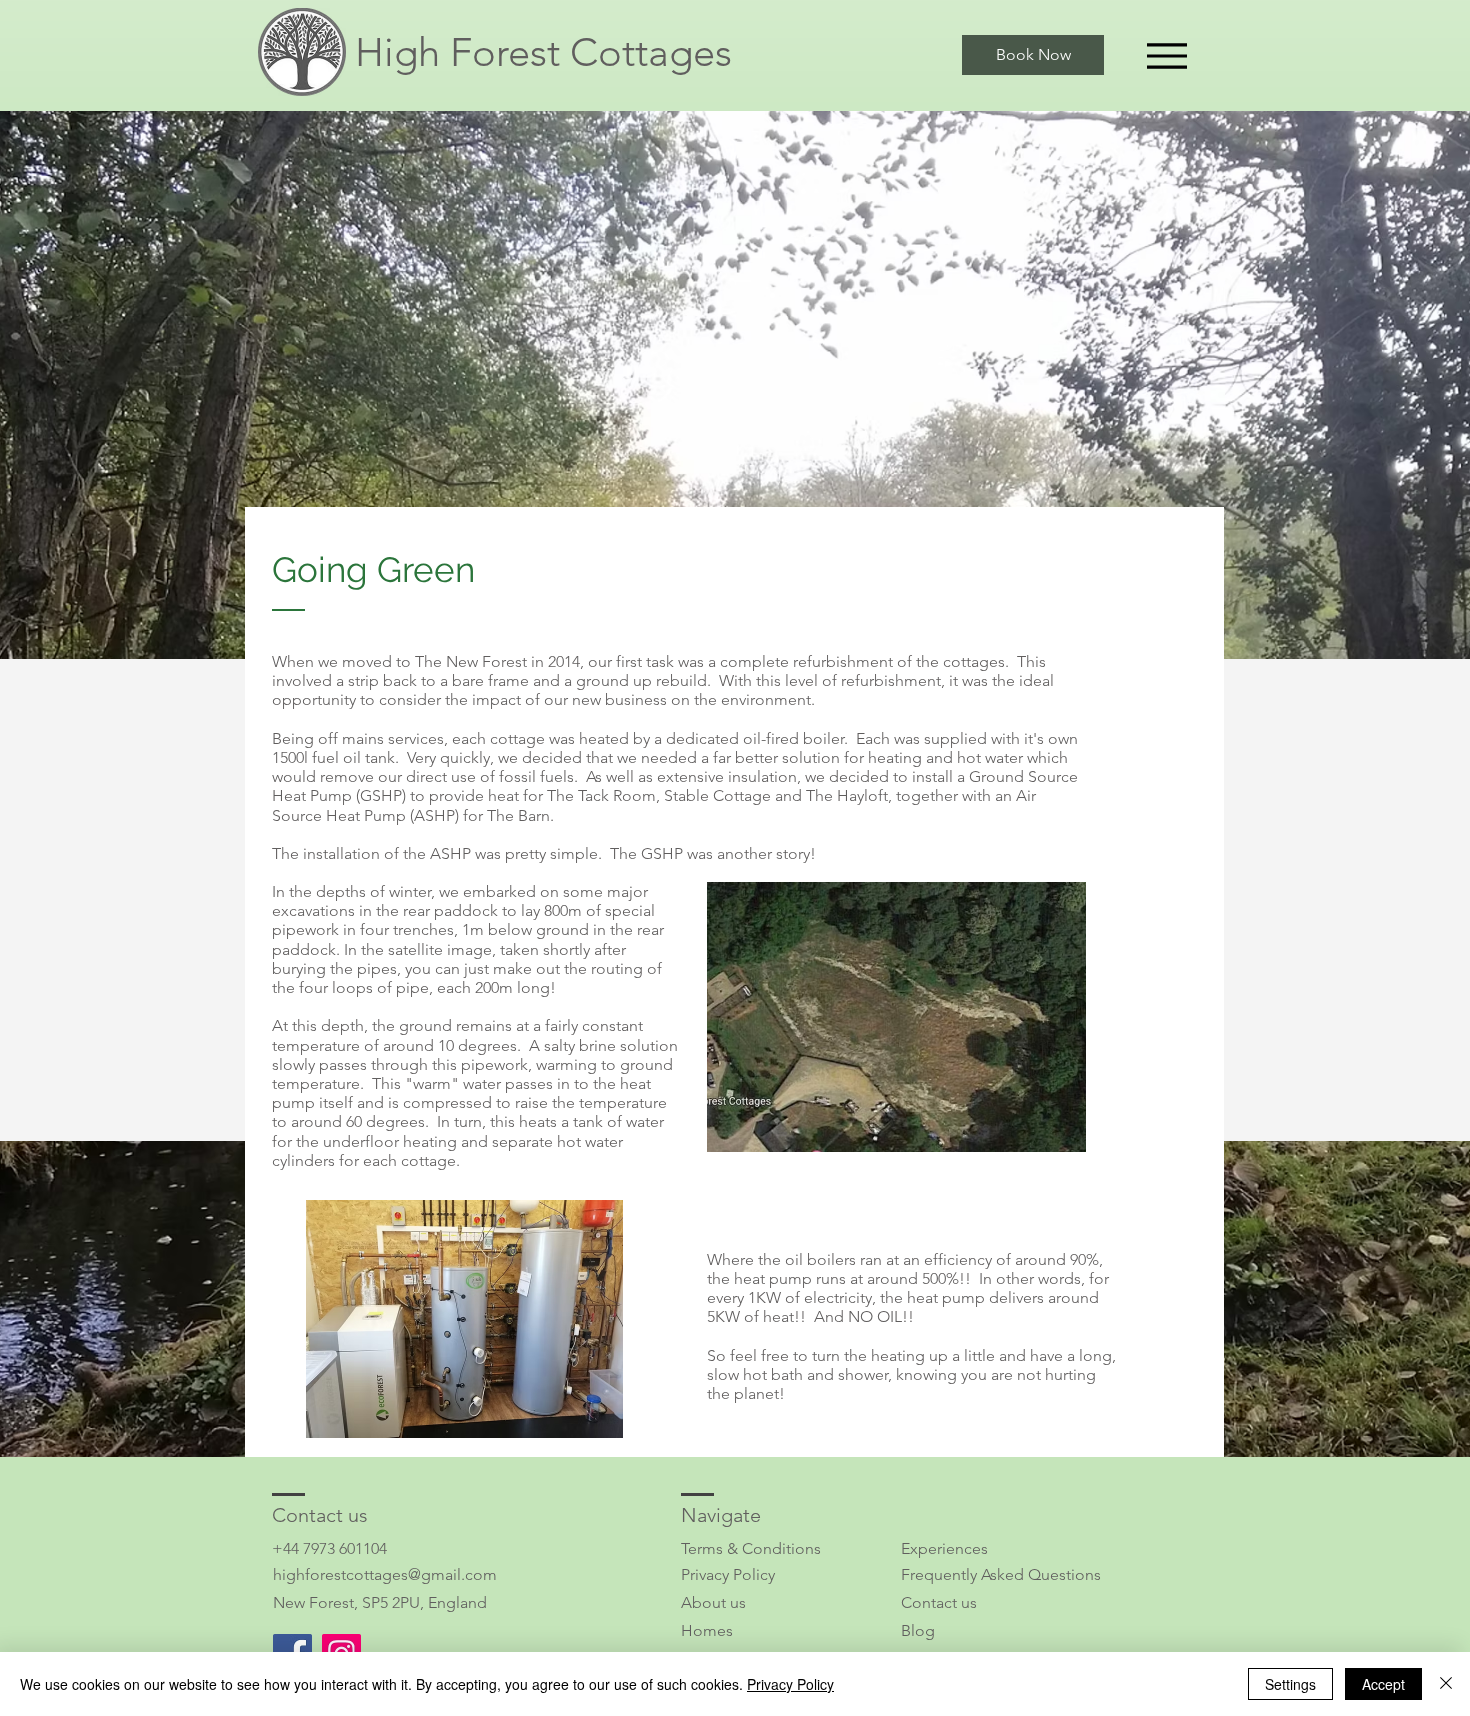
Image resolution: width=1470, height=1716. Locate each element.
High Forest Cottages (543, 52)
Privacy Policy (728, 1574)
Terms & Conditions (751, 1548)
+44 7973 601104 (329, 1548)
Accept (1383, 1684)
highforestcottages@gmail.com (385, 1574)
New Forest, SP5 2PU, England (380, 1602)
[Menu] (1166, 55)
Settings (1290, 1684)
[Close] (1446, 1684)
